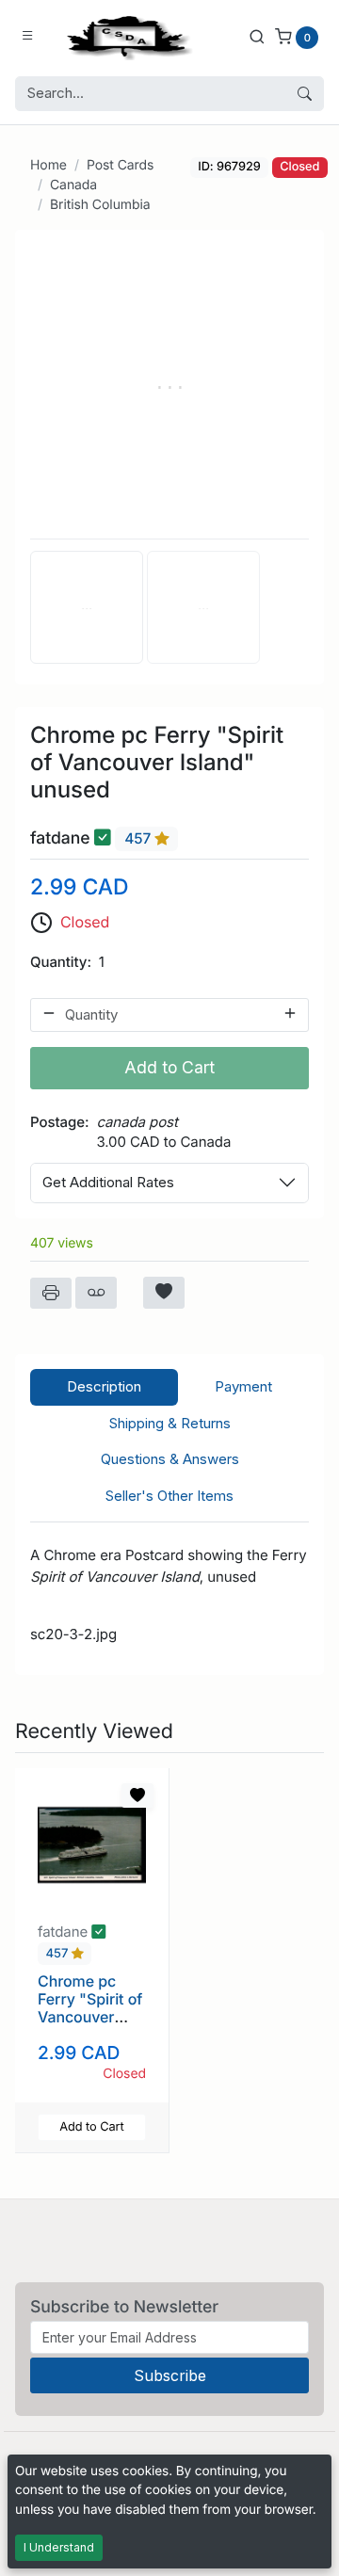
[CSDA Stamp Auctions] (125, 36)
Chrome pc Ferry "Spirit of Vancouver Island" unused (91, 2008)
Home (48, 165)
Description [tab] (104, 1386)
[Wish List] (164, 1293)
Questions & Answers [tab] (170, 1459)
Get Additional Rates (108, 1182)
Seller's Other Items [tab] (169, 1496)
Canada (73, 185)
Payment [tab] (243, 1386)
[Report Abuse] (96, 1293)
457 (139, 838)
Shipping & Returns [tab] (170, 1423)
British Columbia (100, 205)
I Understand (59, 2547)
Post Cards (120, 165)
